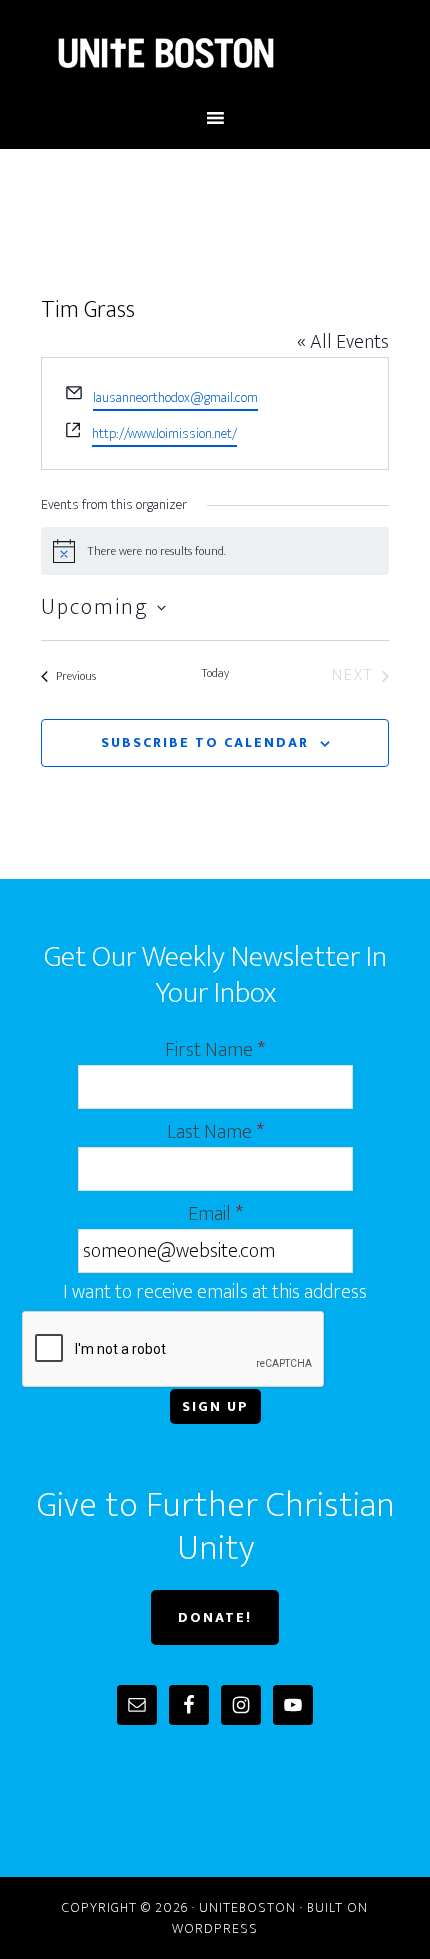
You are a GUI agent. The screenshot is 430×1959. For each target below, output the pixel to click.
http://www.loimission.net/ (164, 433)
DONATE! (215, 1617)
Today (215, 674)
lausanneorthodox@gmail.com (175, 397)
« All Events (343, 342)
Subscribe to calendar (205, 742)
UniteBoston (215, 53)
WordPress (215, 1928)
